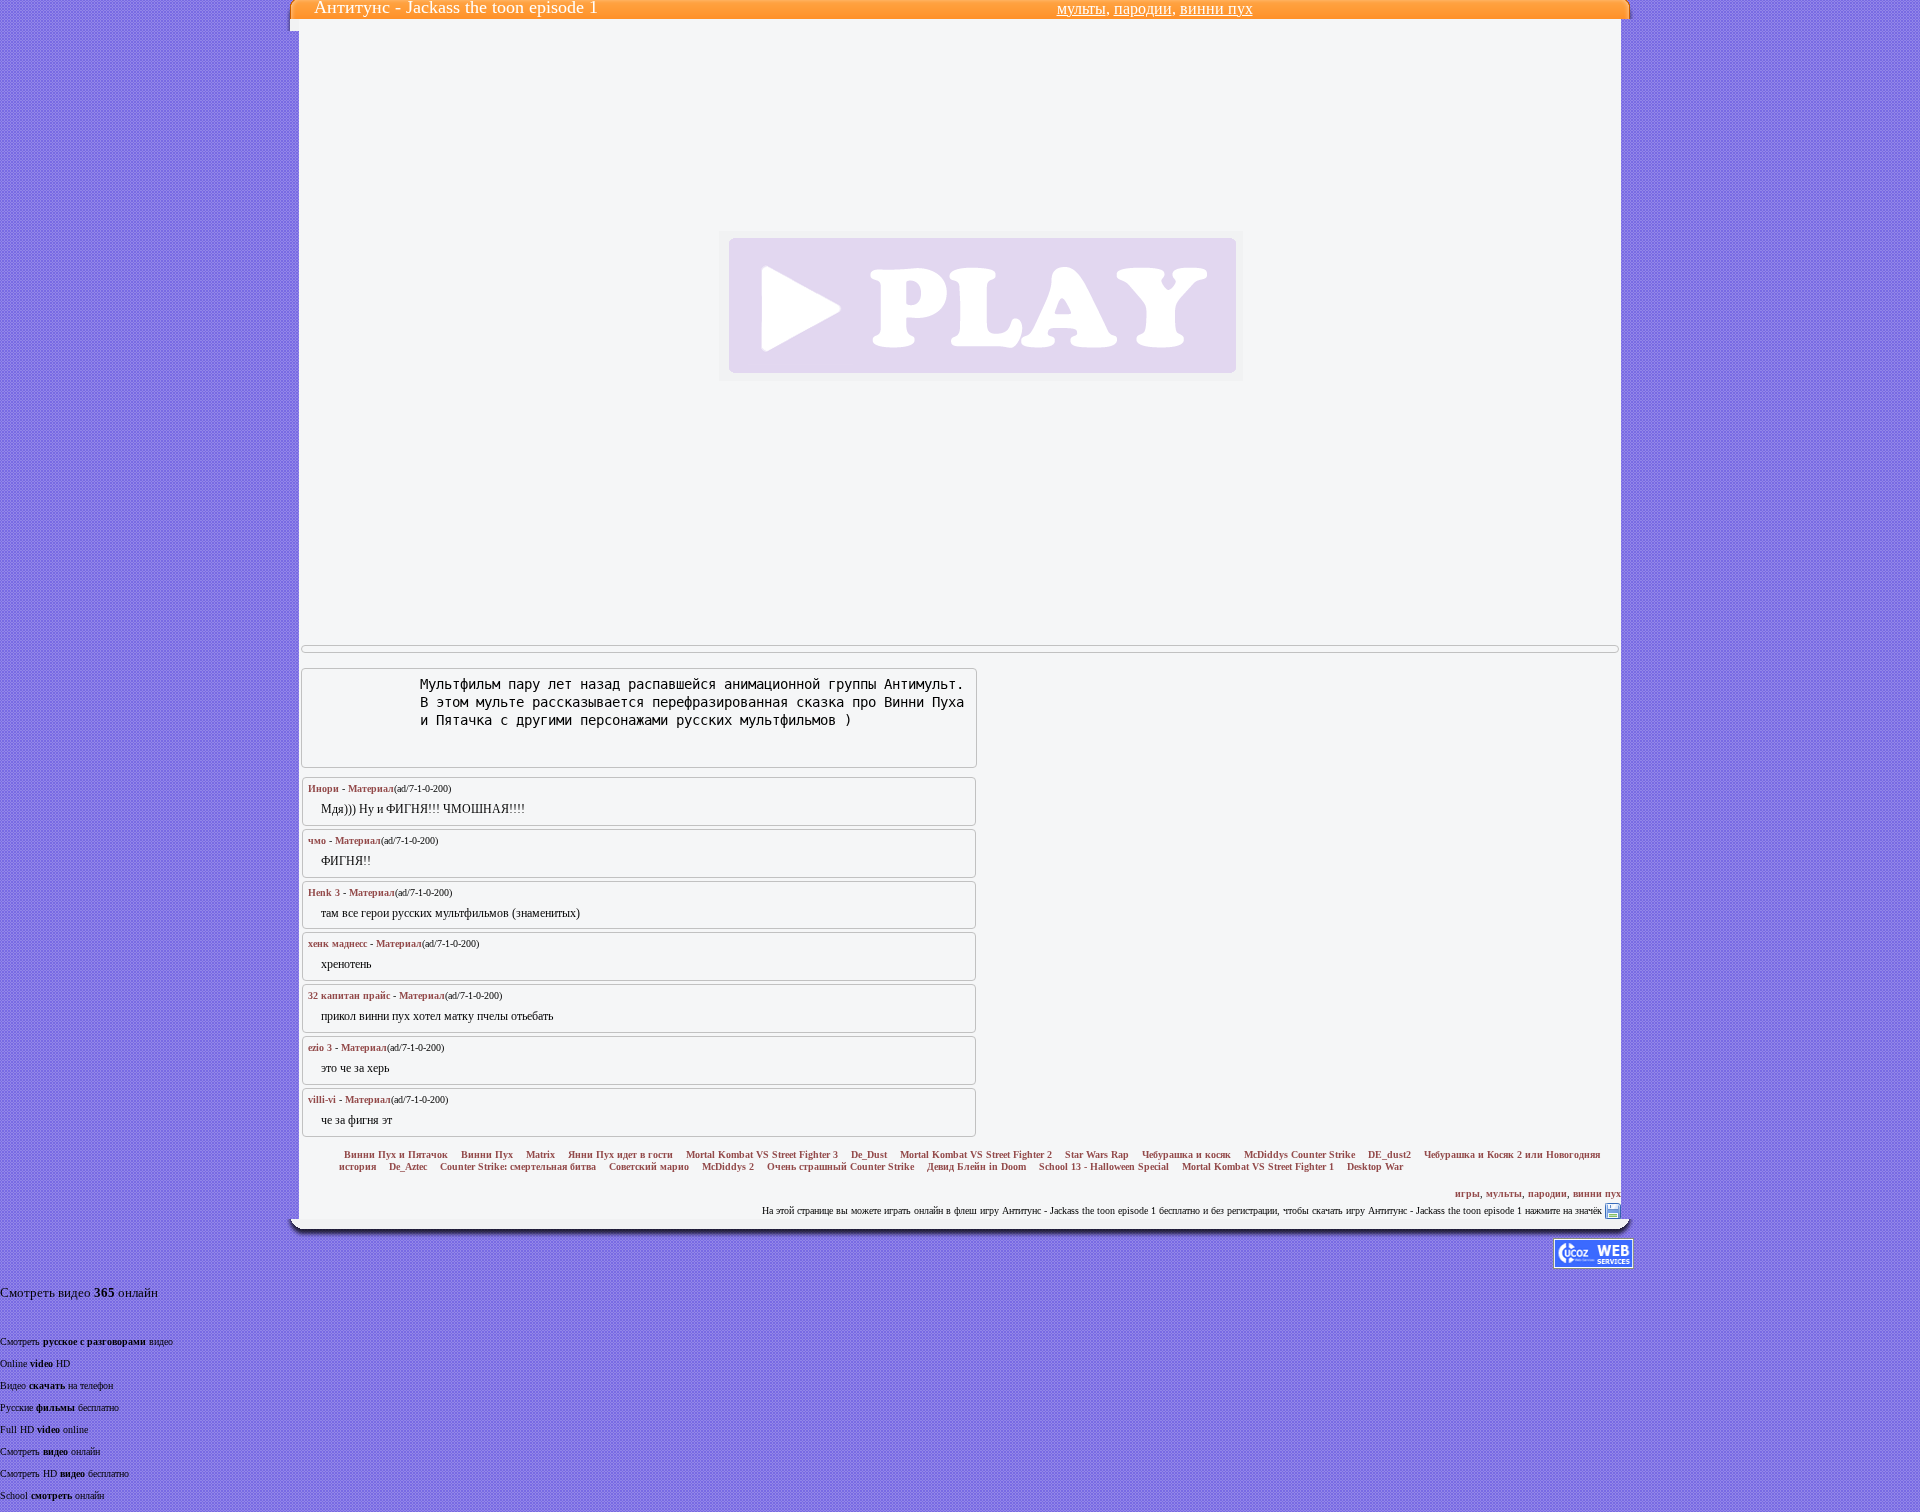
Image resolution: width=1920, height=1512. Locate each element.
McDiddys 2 (728, 1166)
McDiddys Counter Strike (1299, 1154)
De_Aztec (408, 1166)
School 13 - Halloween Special (1104, 1166)
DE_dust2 (1389, 1154)
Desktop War (1375, 1166)
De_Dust (869, 1154)
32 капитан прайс (349, 995)
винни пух (1216, 8)
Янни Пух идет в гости (620, 1154)
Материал (371, 788)
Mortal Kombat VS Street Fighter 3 (762, 1154)
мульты (1081, 8)
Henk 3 (324, 892)
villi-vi (322, 1099)
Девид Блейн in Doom (976, 1166)
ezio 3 (320, 1047)
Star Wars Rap (1097, 1154)
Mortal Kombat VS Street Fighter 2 (976, 1154)
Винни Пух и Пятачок (396, 1154)
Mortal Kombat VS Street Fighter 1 (1258, 1166)
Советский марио (649, 1166)
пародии (1143, 8)
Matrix (540, 1154)
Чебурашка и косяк (1186, 1154)
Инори (323, 788)
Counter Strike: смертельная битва (518, 1166)
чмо (317, 840)
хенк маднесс (337, 943)
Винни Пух (487, 1154)
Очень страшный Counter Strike (840, 1166)
